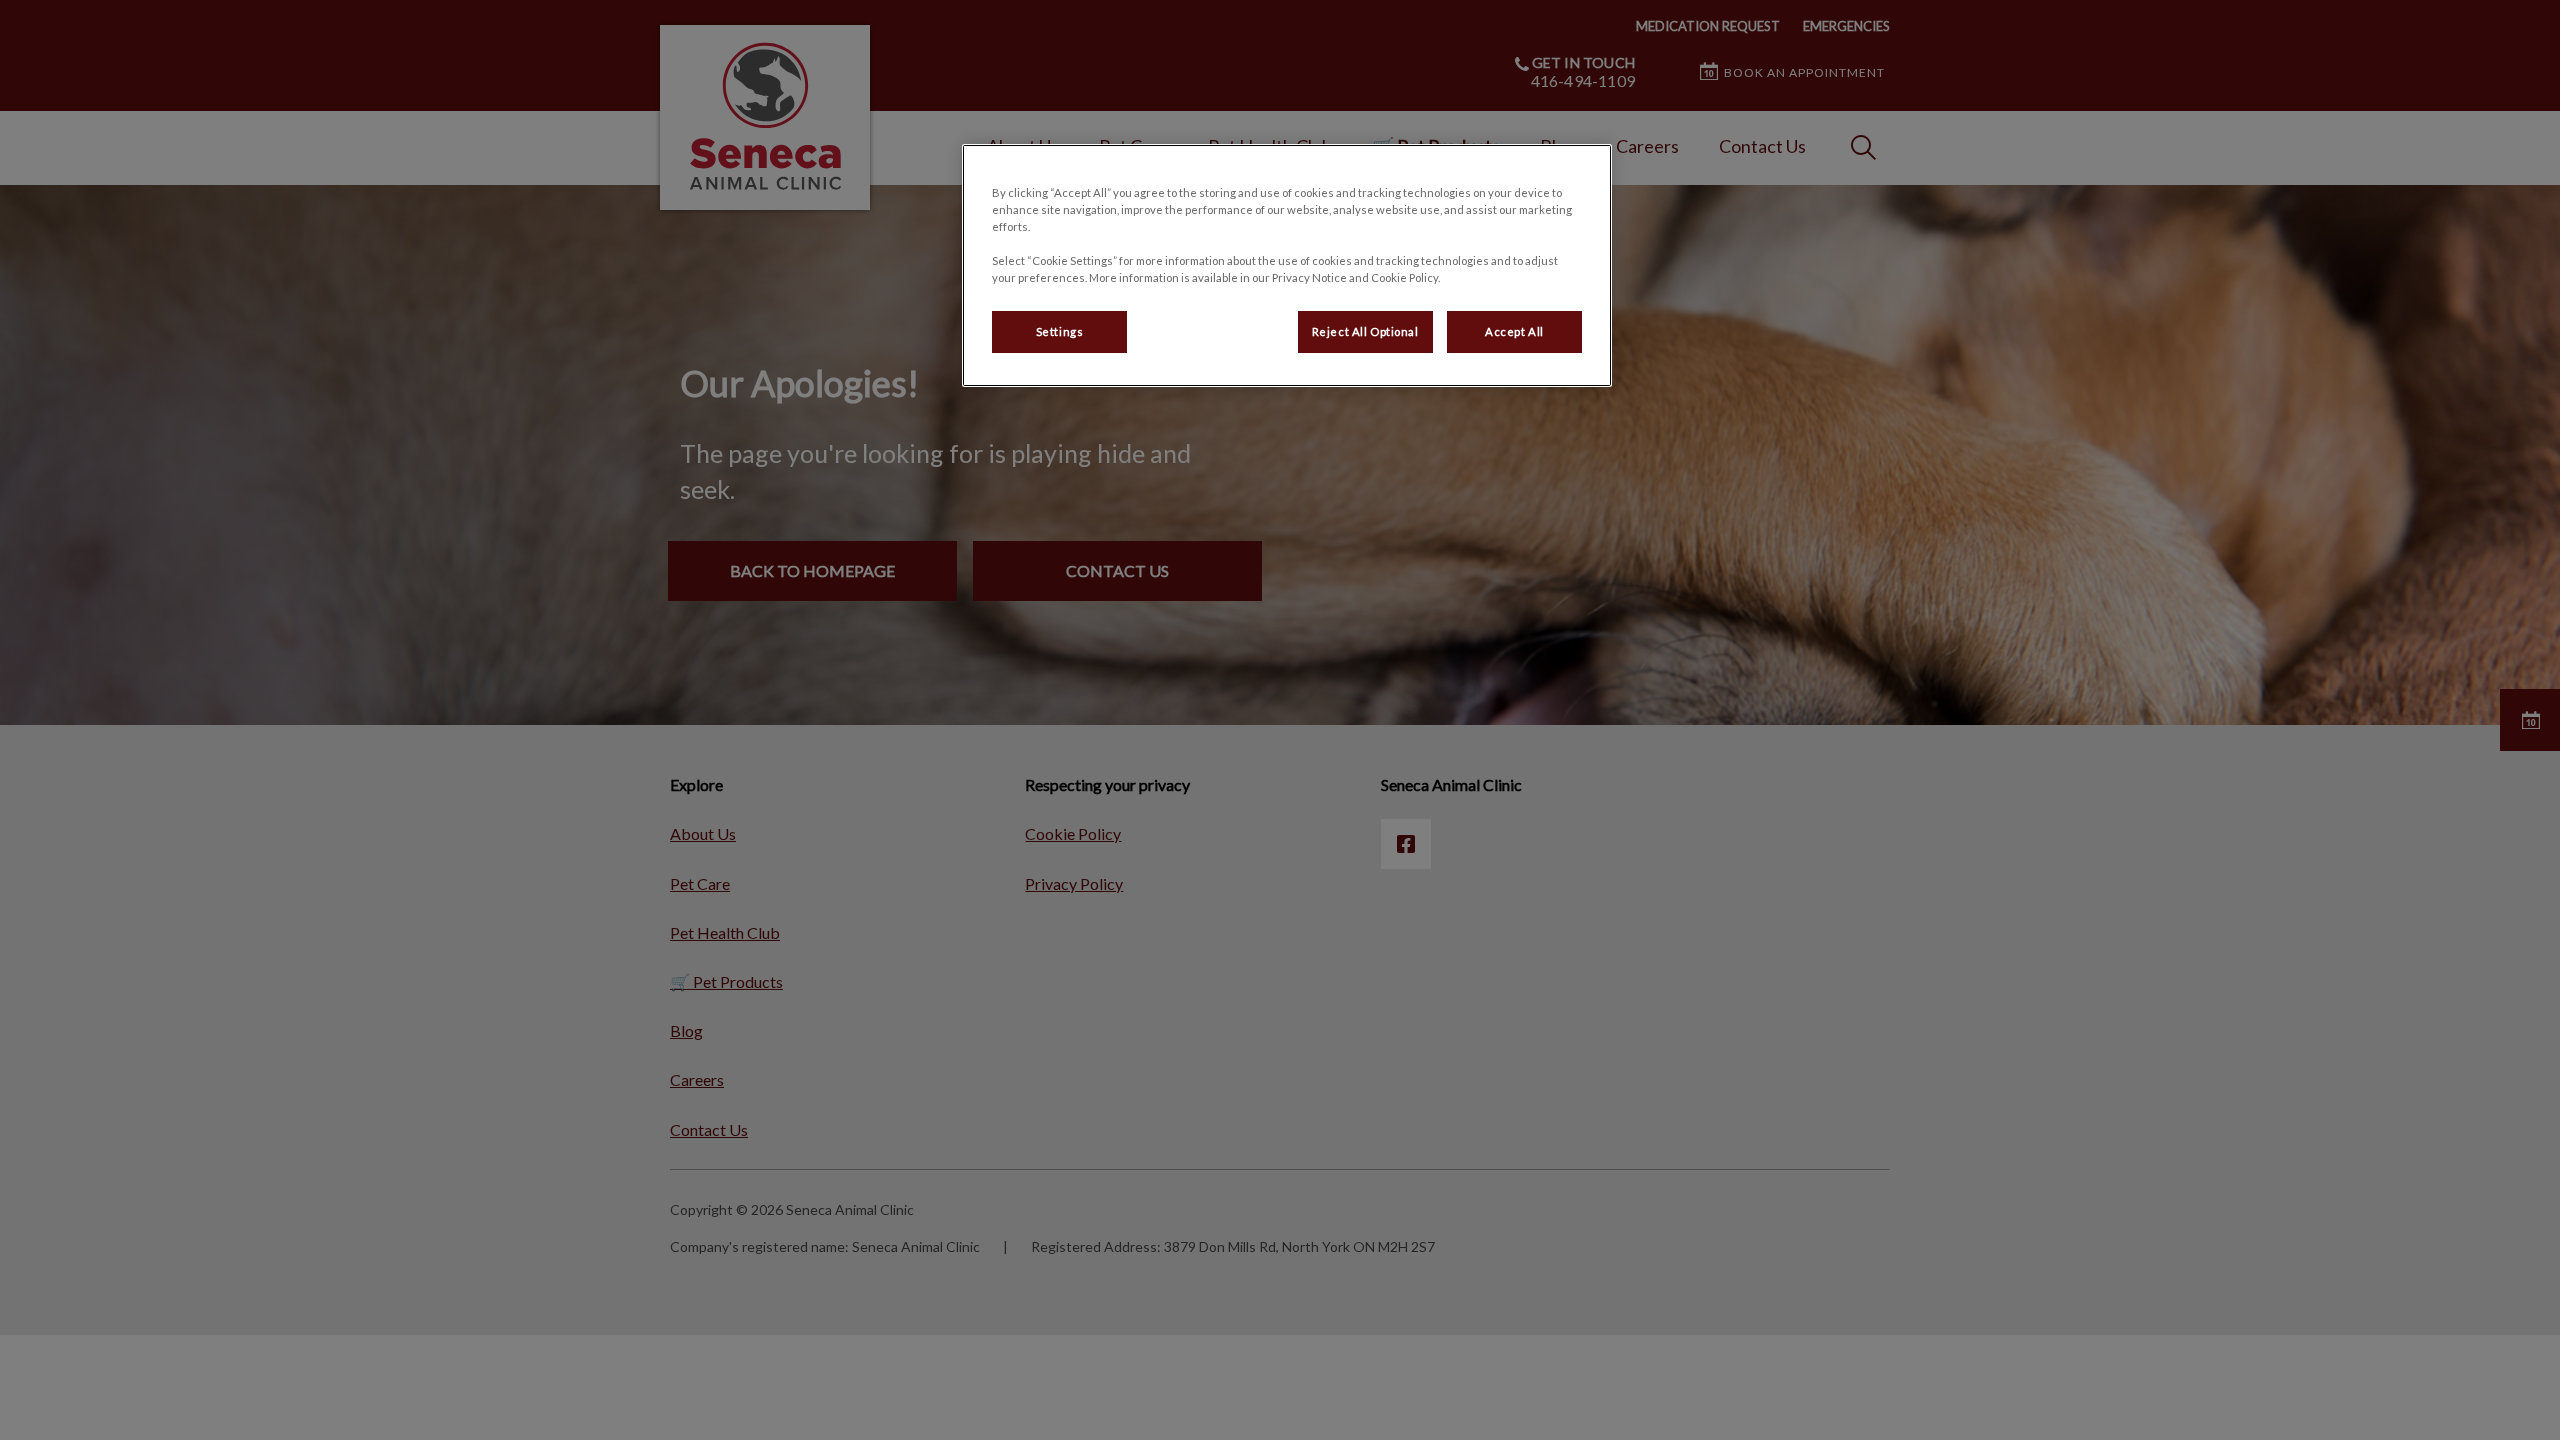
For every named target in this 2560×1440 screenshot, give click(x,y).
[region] (1287, 265)
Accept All (1514, 331)
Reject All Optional (1365, 331)
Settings (1060, 331)
